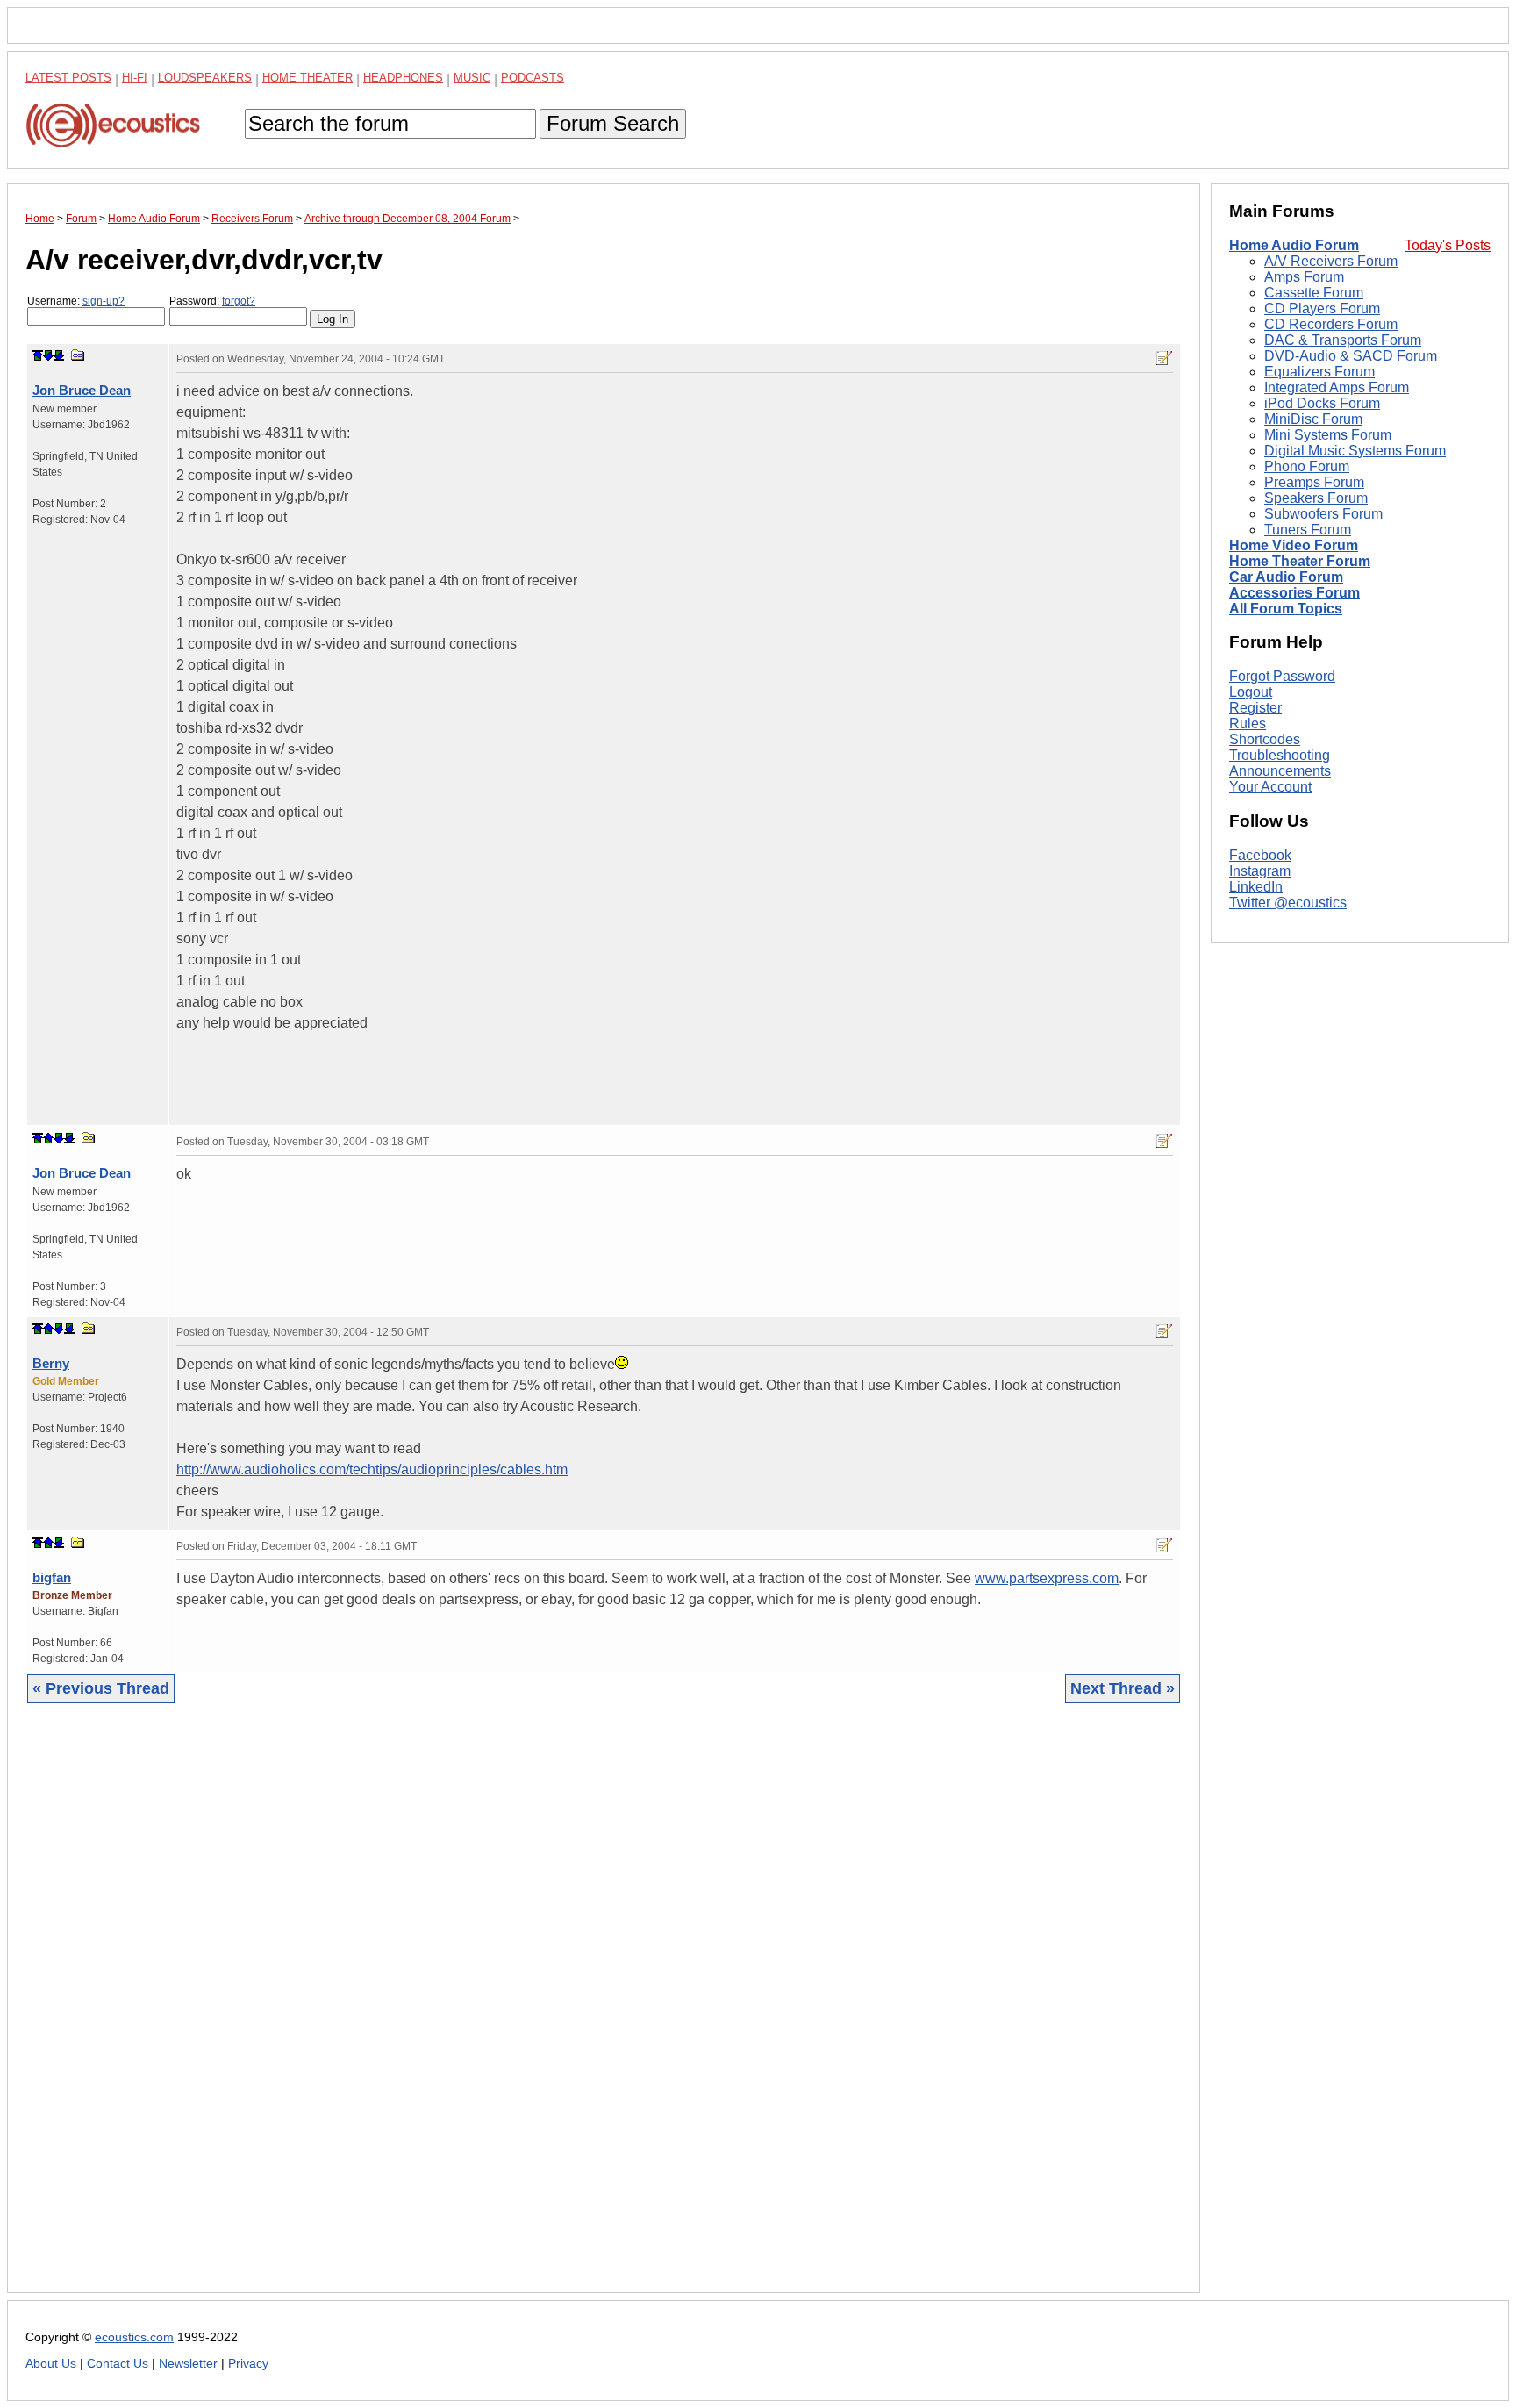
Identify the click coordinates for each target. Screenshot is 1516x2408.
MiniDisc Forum (1313, 419)
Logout (1251, 692)
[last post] (59, 355)
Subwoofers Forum (1323, 514)
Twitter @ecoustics (1288, 903)
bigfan (52, 1577)
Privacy (248, 2364)
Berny (51, 1363)
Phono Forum (1307, 466)
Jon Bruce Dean (82, 390)
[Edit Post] (1164, 358)
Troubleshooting (1280, 755)
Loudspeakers (205, 78)
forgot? (239, 301)
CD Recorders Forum (1331, 324)
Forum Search (613, 123)
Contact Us (118, 2364)
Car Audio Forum (1286, 577)
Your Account (1270, 787)
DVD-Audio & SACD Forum (1351, 356)
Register (1255, 708)
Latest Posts (68, 78)
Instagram (1260, 871)
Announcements (1280, 771)
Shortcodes (1265, 739)
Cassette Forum (1314, 293)
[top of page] (38, 355)
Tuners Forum (1308, 530)
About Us (51, 2364)
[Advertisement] (552, 2011)
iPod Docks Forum (1322, 403)
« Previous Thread (101, 1688)
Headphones (403, 78)
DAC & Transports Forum (1343, 340)
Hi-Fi (135, 78)
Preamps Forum (1314, 482)
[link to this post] (78, 355)
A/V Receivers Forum (1331, 261)
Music (472, 78)
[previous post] (48, 1138)
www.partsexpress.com (1047, 1578)
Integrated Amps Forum (1337, 387)
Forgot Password (1282, 676)
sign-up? (104, 301)
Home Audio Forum (1294, 245)
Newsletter (188, 2364)
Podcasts (533, 78)
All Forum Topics (1286, 609)
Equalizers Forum (1319, 372)
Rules (1248, 724)
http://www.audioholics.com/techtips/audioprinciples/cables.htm (372, 1469)
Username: (76, 301)
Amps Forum (1304, 277)
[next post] (48, 355)
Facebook (1260, 855)
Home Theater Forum (1300, 561)
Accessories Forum (1294, 593)
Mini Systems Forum (1328, 435)
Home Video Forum (1294, 545)
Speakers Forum (1316, 498)
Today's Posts (1448, 245)
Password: (212, 301)
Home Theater (307, 78)
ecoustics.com (134, 2337)
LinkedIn (1256, 887)
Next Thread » (1123, 1688)
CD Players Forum (1322, 308)
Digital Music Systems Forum (1355, 451)
